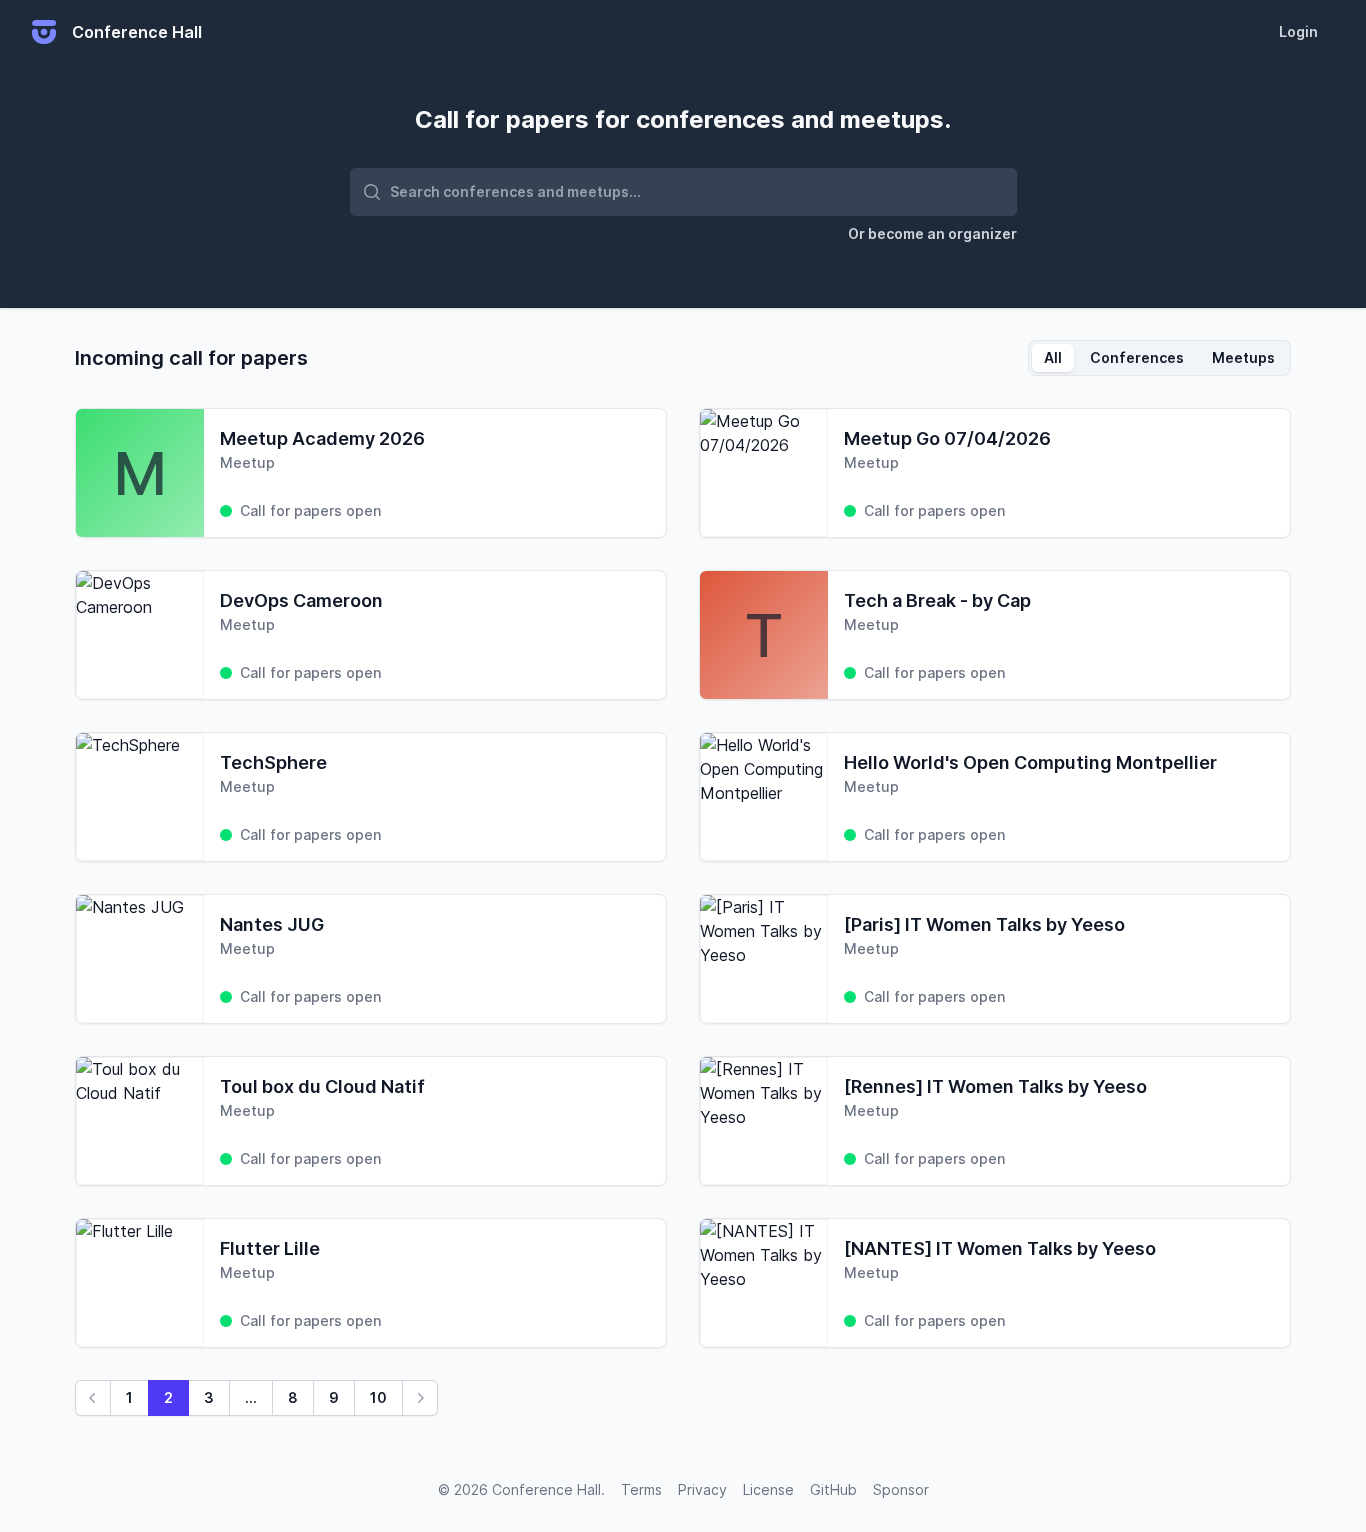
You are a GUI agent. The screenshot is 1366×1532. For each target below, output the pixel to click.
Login (1298, 31)
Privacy (702, 1489)
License (768, 1489)
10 (378, 1397)
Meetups (1243, 357)
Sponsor (901, 1489)
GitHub (833, 1489)
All (1053, 357)
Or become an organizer (932, 233)
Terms (641, 1489)
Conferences (1137, 357)
